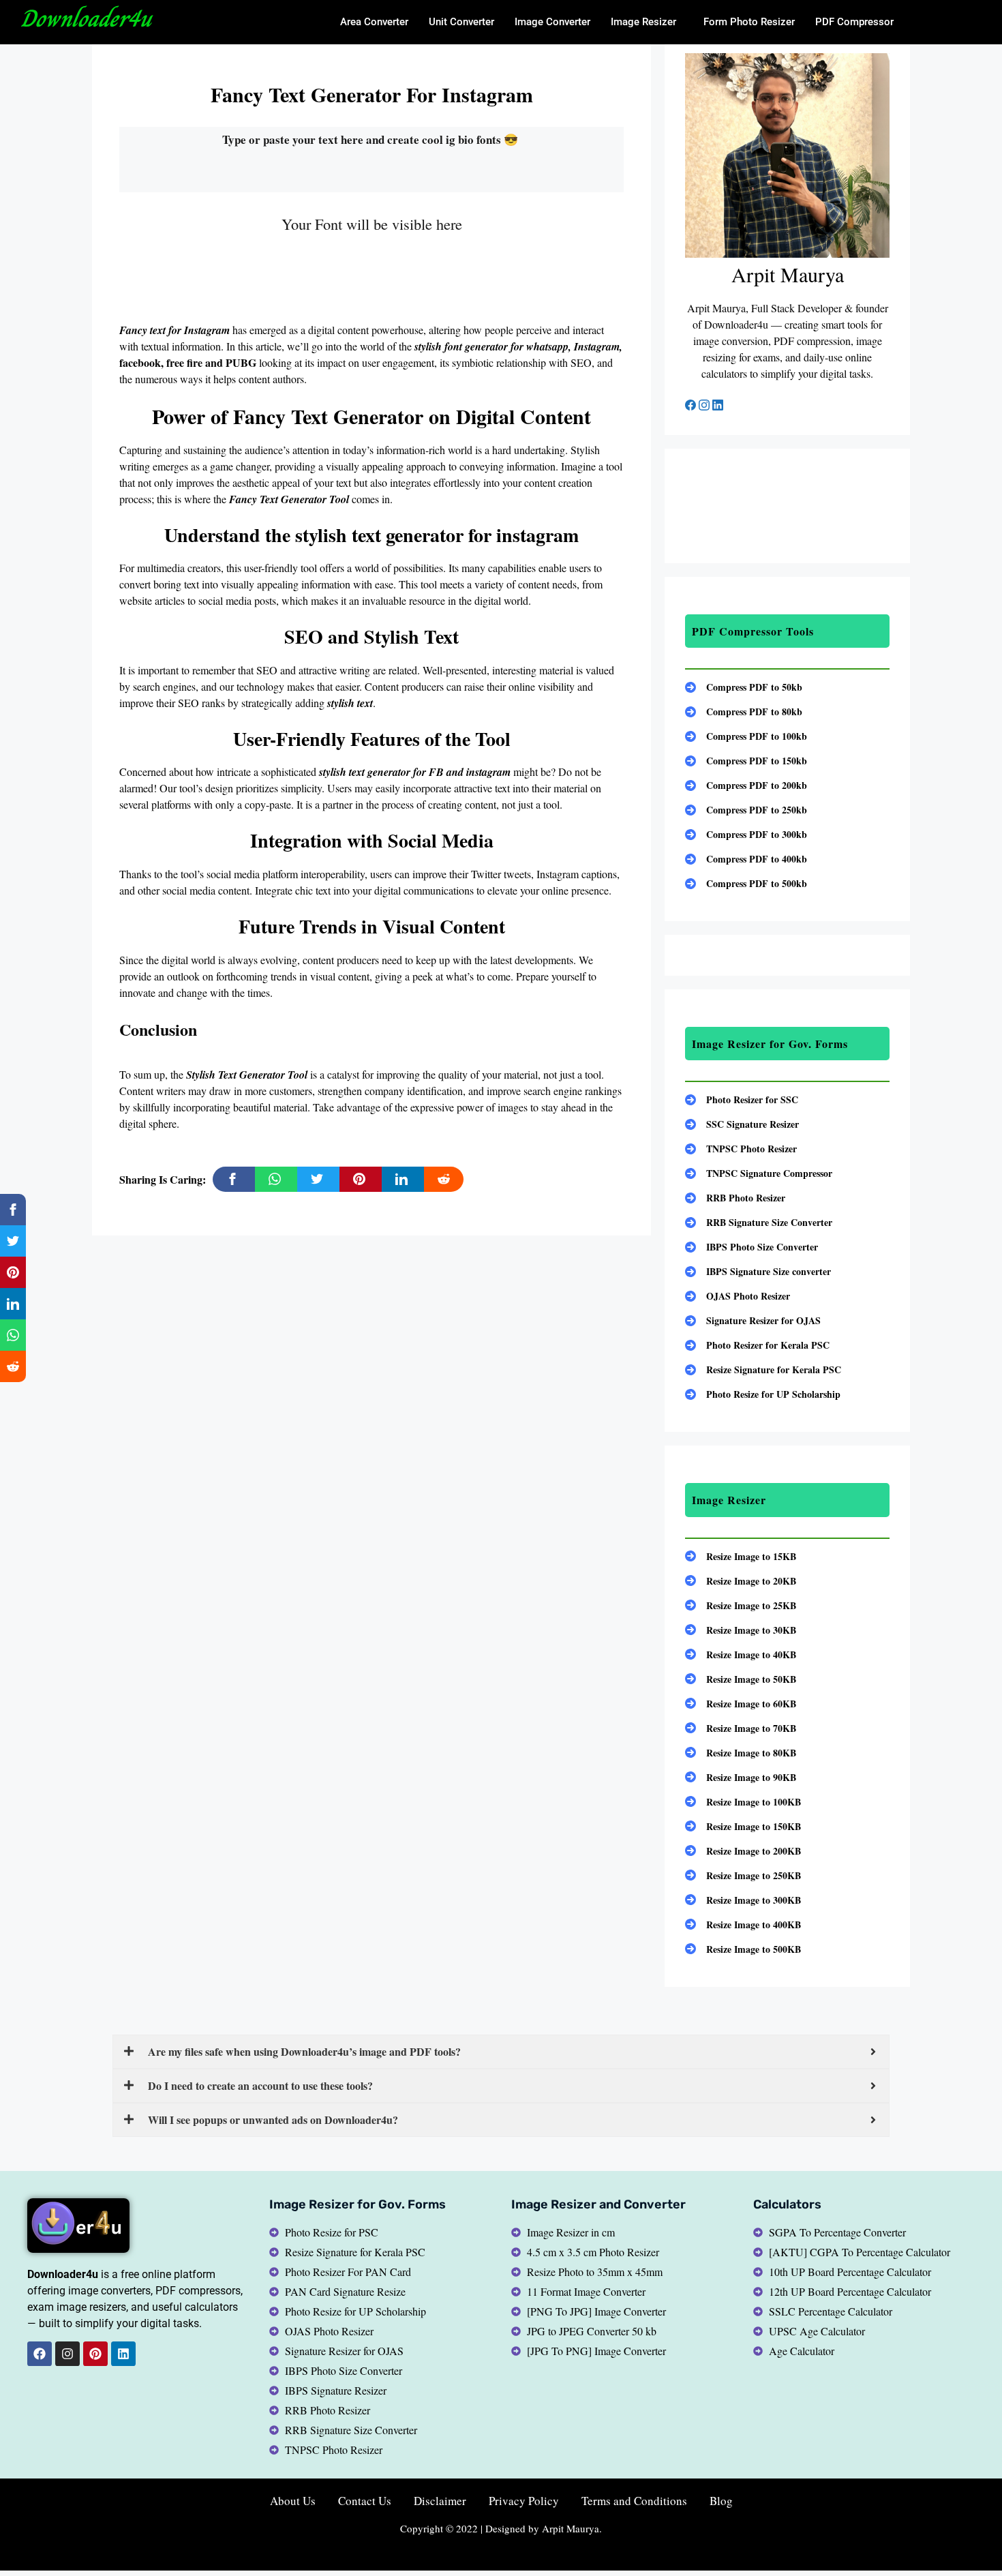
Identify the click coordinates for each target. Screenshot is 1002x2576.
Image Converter (552, 22)
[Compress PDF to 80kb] (744, 712)
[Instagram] (705, 406)
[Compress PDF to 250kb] (746, 810)
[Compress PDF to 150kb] (746, 761)
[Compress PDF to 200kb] (746, 785)
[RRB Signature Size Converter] (759, 1222)
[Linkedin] (123, 2354)
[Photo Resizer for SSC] (742, 1099)
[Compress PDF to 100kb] (746, 736)
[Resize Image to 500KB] (743, 1949)
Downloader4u (86, 18)
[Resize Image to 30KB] (741, 1630)
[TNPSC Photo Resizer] (741, 1149)
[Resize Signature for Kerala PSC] (763, 1369)
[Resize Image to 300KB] (743, 1900)
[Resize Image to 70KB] (741, 1728)
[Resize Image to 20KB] (741, 1581)
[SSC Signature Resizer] (742, 1124)
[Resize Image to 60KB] (741, 1704)
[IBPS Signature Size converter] (758, 1271)
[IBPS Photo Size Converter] (751, 1247)
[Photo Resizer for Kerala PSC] (757, 1345)
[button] (647, 22)
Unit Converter (461, 22)
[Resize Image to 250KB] (743, 1875)
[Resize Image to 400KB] (743, 1924)
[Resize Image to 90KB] (741, 1777)
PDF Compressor (854, 22)
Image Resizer (643, 22)
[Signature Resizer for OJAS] (753, 1320)
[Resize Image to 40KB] (741, 1654)
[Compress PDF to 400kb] (746, 859)
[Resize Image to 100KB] (743, 1802)
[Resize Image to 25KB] (741, 1605)
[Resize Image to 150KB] (743, 1826)
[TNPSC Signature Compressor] (759, 1173)
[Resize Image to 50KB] (741, 1679)
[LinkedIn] (718, 406)
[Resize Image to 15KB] (741, 1556)
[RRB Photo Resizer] (735, 1198)
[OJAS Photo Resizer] (738, 1296)
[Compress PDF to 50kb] (744, 687)
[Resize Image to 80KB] (741, 1753)
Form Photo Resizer (749, 22)
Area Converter (374, 22)
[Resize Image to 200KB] (743, 1851)
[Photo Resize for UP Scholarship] (763, 1394)
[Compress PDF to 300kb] (746, 834)
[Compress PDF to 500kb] (746, 883)
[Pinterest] (95, 2354)
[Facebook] (692, 406)
